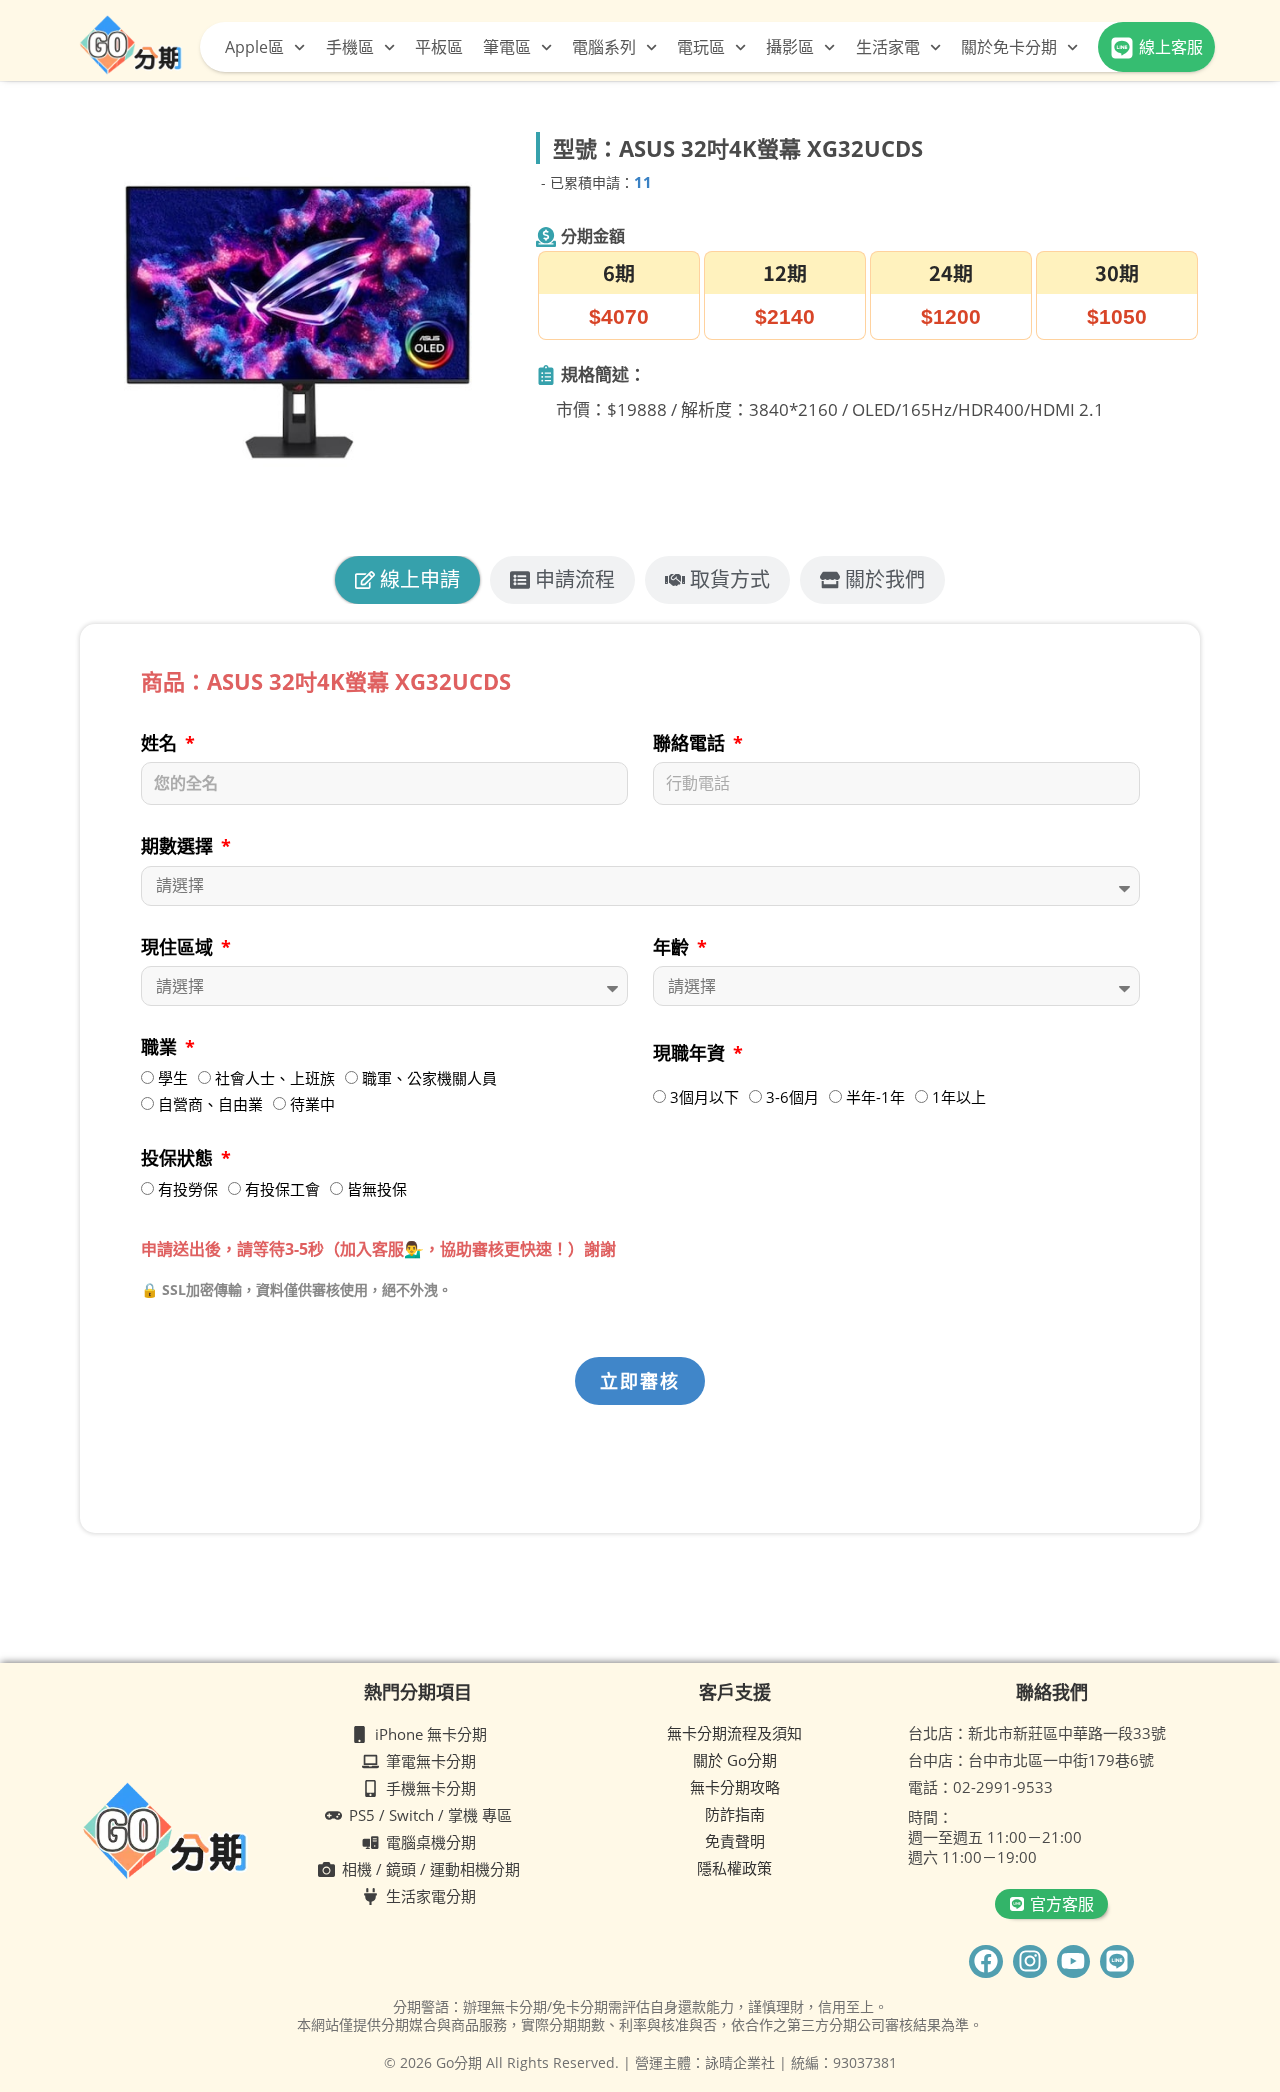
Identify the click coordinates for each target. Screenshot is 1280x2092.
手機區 (350, 47)
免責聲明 (735, 1841)
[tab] (407, 580)
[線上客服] (1122, 48)
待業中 (312, 1104)
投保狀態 (179, 1158)
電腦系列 (604, 47)
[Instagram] (1030, 1962)
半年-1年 (875, 1097)
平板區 (439, 47)
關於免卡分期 (1009, 47)
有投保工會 (282, 1189)
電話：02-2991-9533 (980, 1787)
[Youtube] (1074, 1962)
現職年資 (691, 1053)
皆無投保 (377, 1189)
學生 (173, 1078)
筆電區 (507, 47)
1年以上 (959, 1097)
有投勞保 (188, 1189)
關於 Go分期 (735, 1760)
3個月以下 (704, 1097)
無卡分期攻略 (735, 1787)
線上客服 (1171, 47)
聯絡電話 (691, 743)
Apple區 (254, 47)
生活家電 (888, 47)
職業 (161, 1047)
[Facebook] (986, 1962)
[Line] (1117, 1962)
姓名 (161, 743)
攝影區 (790, 47)
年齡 (673, 947)
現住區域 (179, 947)
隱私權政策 (734, 1868)
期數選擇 (179, 846)
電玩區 (701, 47)
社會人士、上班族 (275, 1078)
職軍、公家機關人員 (429, 1078)
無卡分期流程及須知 (734, 1733)
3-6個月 (792, 1097)
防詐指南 (735, 1814)
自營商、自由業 (210, 1104)
